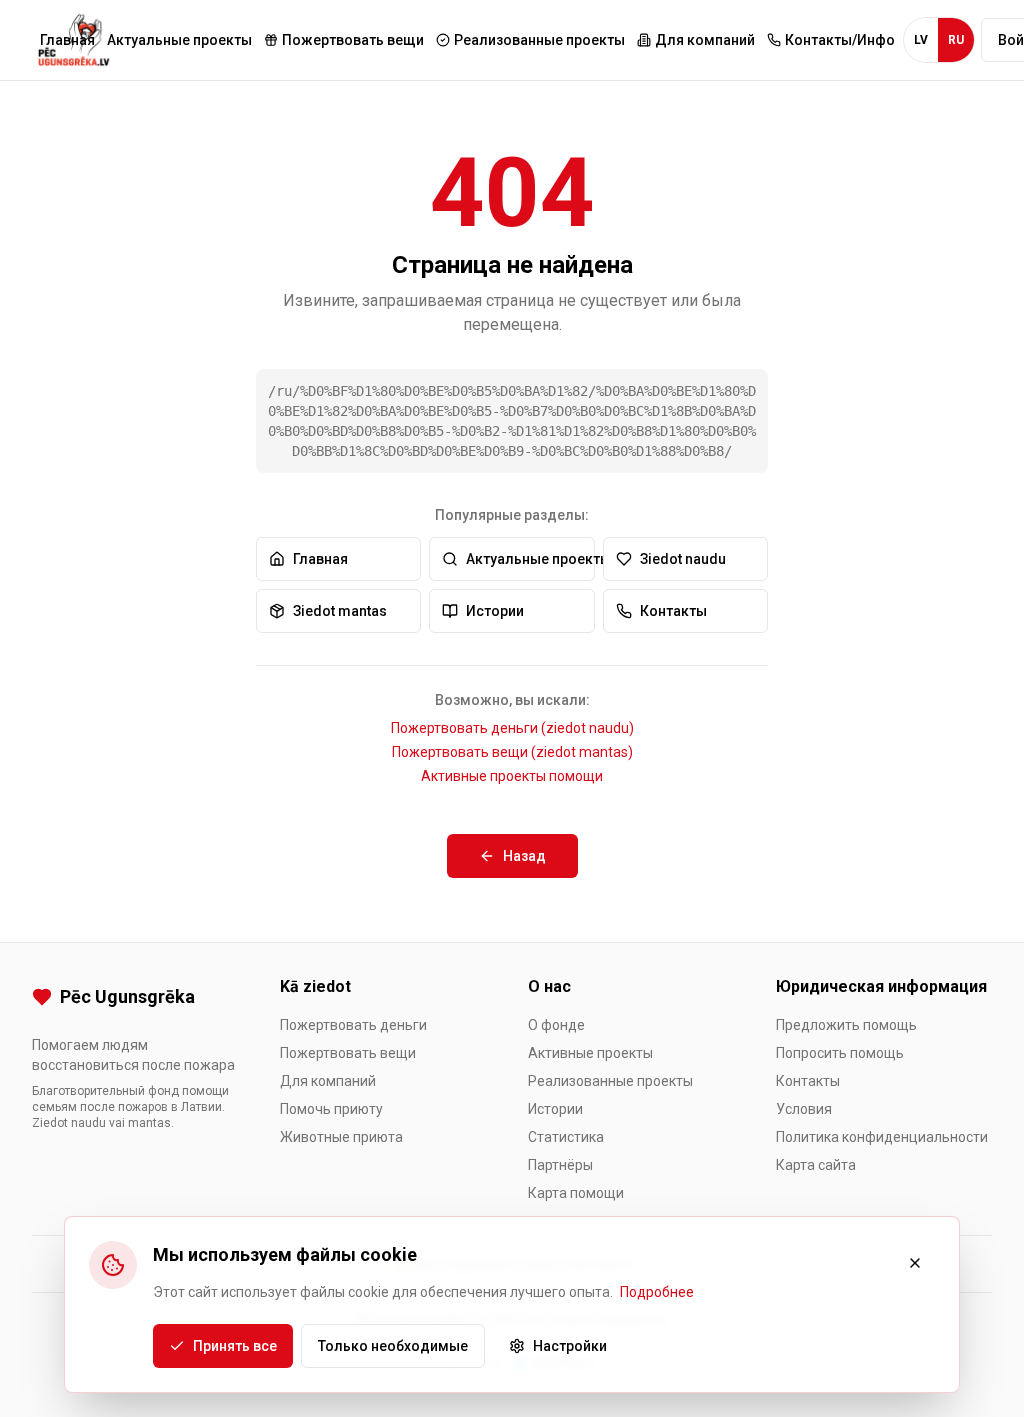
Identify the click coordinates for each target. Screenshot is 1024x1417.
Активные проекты (590, 1053)
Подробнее (657, 1292)
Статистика (566, 1137)
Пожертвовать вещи (348, 1053)
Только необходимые (393, 1346)
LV (921, 40)
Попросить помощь (840, 1053)
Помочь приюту (331, 1109)
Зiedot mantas (340, 611)
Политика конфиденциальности (882, 1137)
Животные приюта (341, 1137)
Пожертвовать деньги (353, 1025)
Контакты (673, 611)
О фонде (556, 1025)
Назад (524, 856)
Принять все (235, 1346)
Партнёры (560, 1165)
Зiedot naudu (683, 559)
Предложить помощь (846, 1025)
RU (956, 40)
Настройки (570, 1346)
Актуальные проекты (179, 40)
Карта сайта (816, 1165)
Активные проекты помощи (512, 776)
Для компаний (328, 1081)
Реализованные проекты (610, 1081)
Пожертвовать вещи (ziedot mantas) (512, 752)
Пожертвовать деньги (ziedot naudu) (512, 728)
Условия (804, 1109)
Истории (495, 611)
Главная (67, 40)
